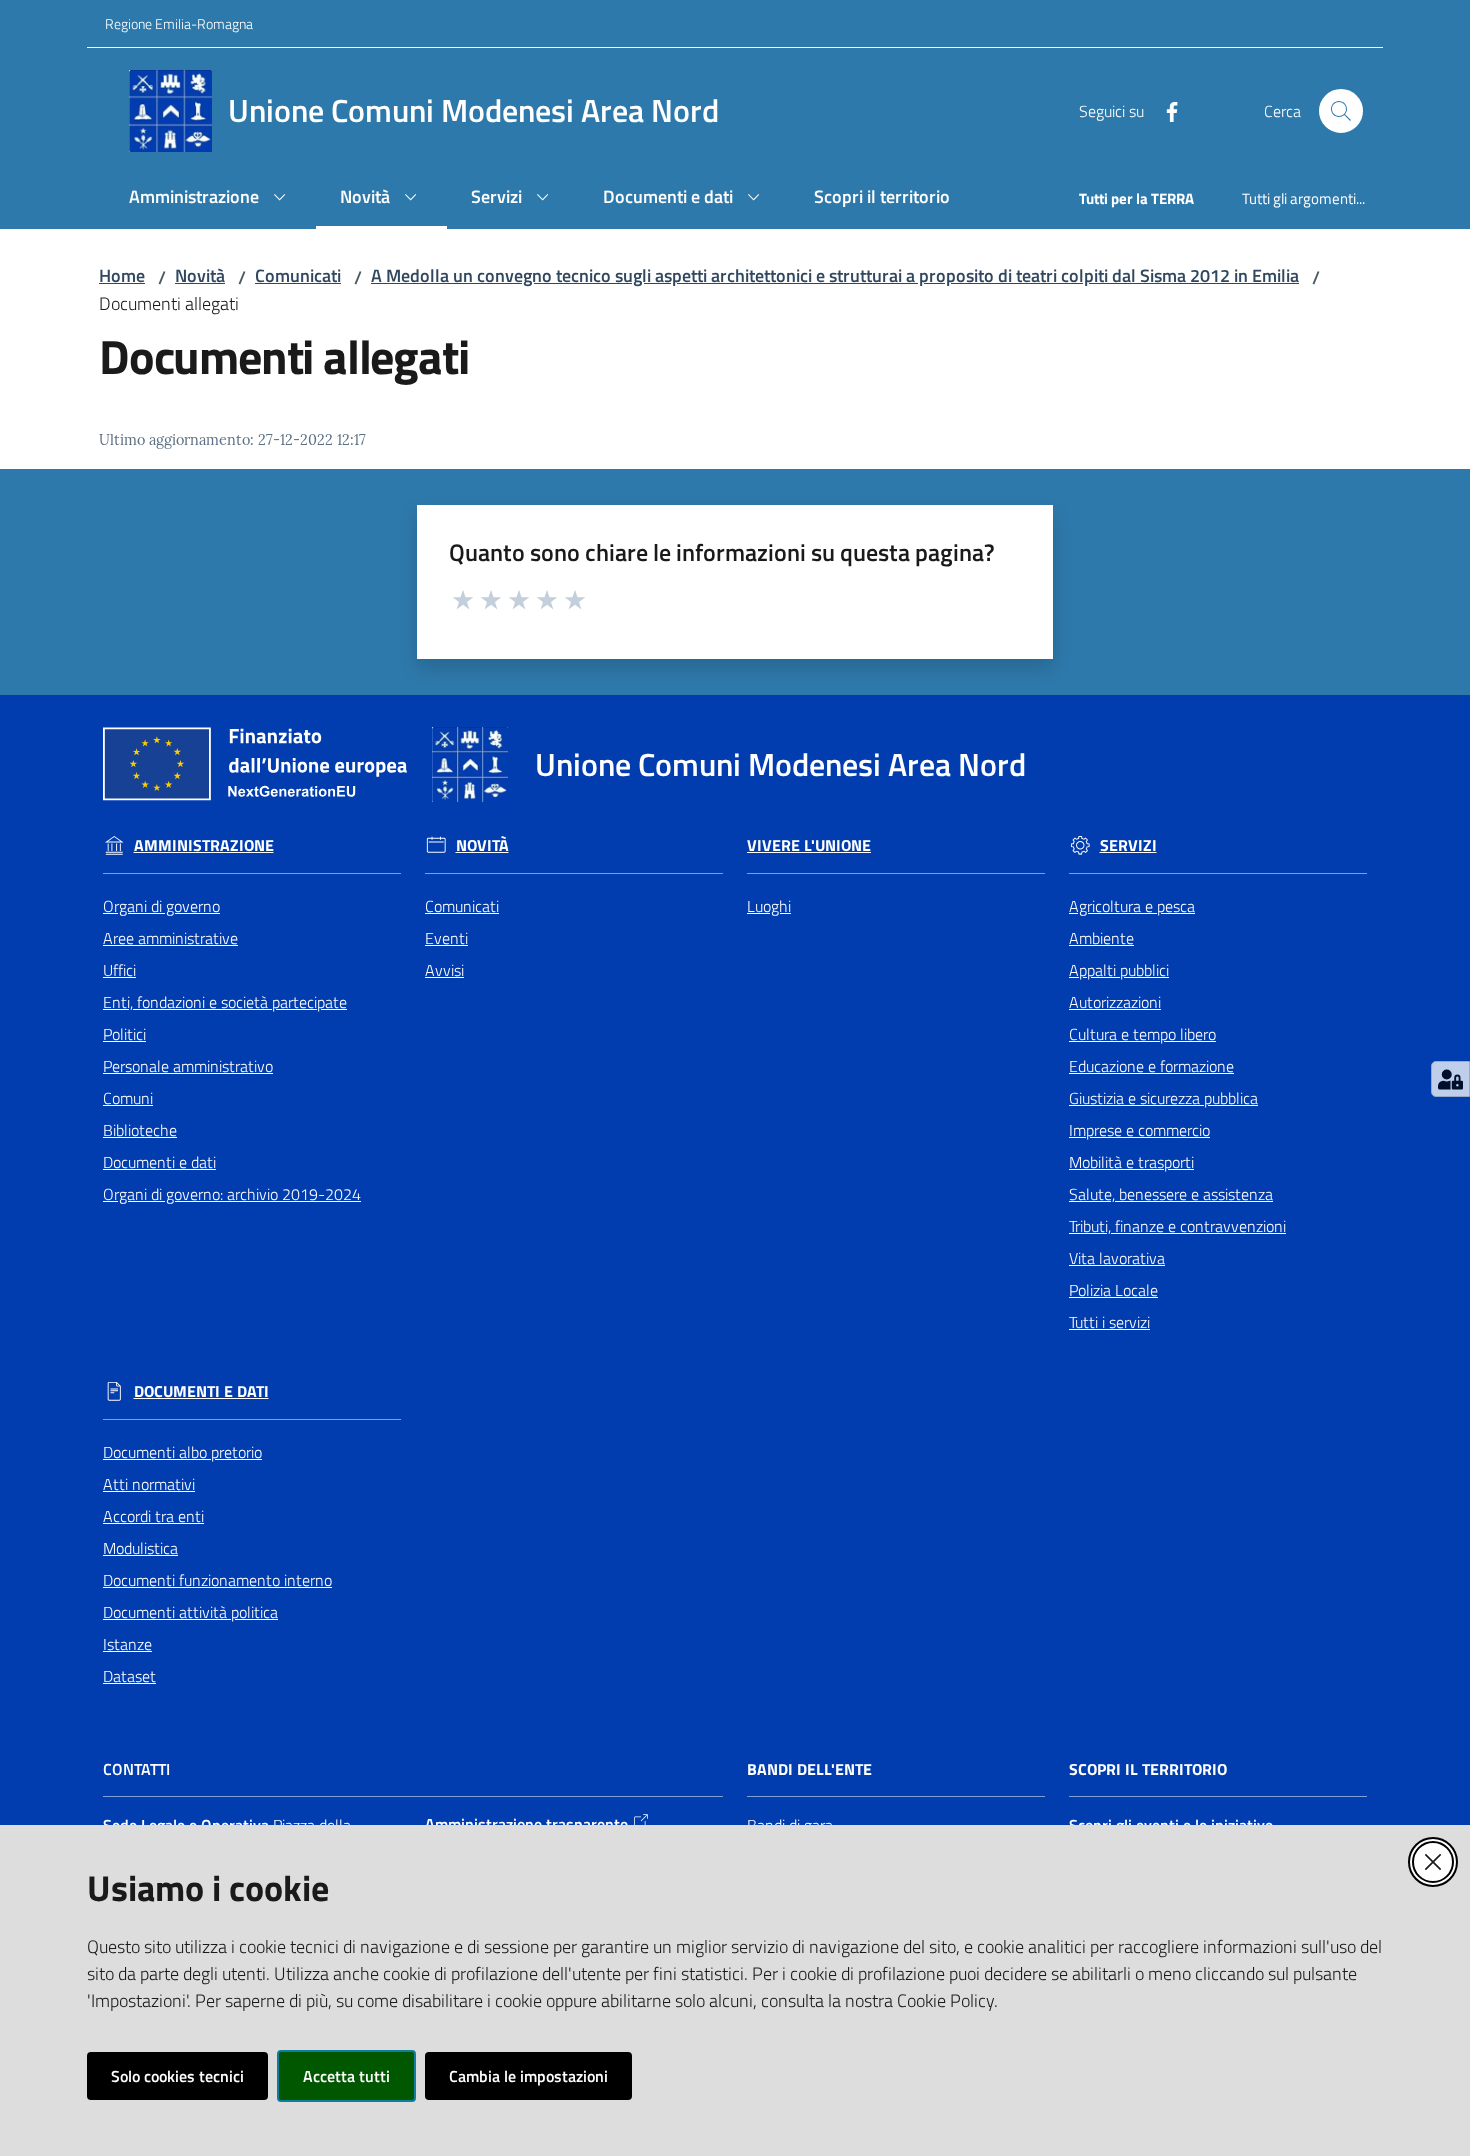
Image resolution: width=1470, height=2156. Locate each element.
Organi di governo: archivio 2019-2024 (232, 1194)
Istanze (127, 1644)
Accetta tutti (346, 2076)
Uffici (119, 970)
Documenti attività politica (190, 1612)
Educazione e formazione (1151, 1066)
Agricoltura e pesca (1132, 906)
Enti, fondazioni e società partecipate (225, 1002)
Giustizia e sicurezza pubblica (1163, 1098)
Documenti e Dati (201, 1391)
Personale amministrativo (188, 1066)
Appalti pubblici (1119, 970)
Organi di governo (161, 906)
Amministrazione (204, 845)
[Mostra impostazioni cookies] (1450, 1079)
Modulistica (140, 1548)
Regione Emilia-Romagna (179, 23)
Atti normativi (149, 1484)
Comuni (128, 1098)
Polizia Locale (1113, 1290)
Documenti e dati (159, 1162)
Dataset (129, 1676)
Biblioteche (140, 1130)
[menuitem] (210, 198)
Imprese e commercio (1139, 1130)
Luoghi (769, 906)
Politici (124, 1034)
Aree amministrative (170, 938)
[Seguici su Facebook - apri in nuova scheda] (1164, 110)
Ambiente (1101, 938)
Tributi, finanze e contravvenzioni (1177, 1226)
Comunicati (298, 275)
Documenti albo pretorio (182, 1452)
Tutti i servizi (1109, 1322)
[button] (1341, 111)
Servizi (1128, 845)
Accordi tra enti (153, 1516)
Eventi (446, 938)
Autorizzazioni (1115, 1002)
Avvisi (444, 970)
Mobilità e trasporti (1131, 1162)
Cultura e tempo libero (1142, 1034)
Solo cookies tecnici (177, 2076)
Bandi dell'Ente (809, 1769)
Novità (200, 275)
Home (122, 275)
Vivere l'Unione (809, 845)
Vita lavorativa (1117, 1258)
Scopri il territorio (1148, 1769)
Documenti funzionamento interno (217, 1580)
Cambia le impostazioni (528, 2076)
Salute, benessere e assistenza (1171, 1194)
